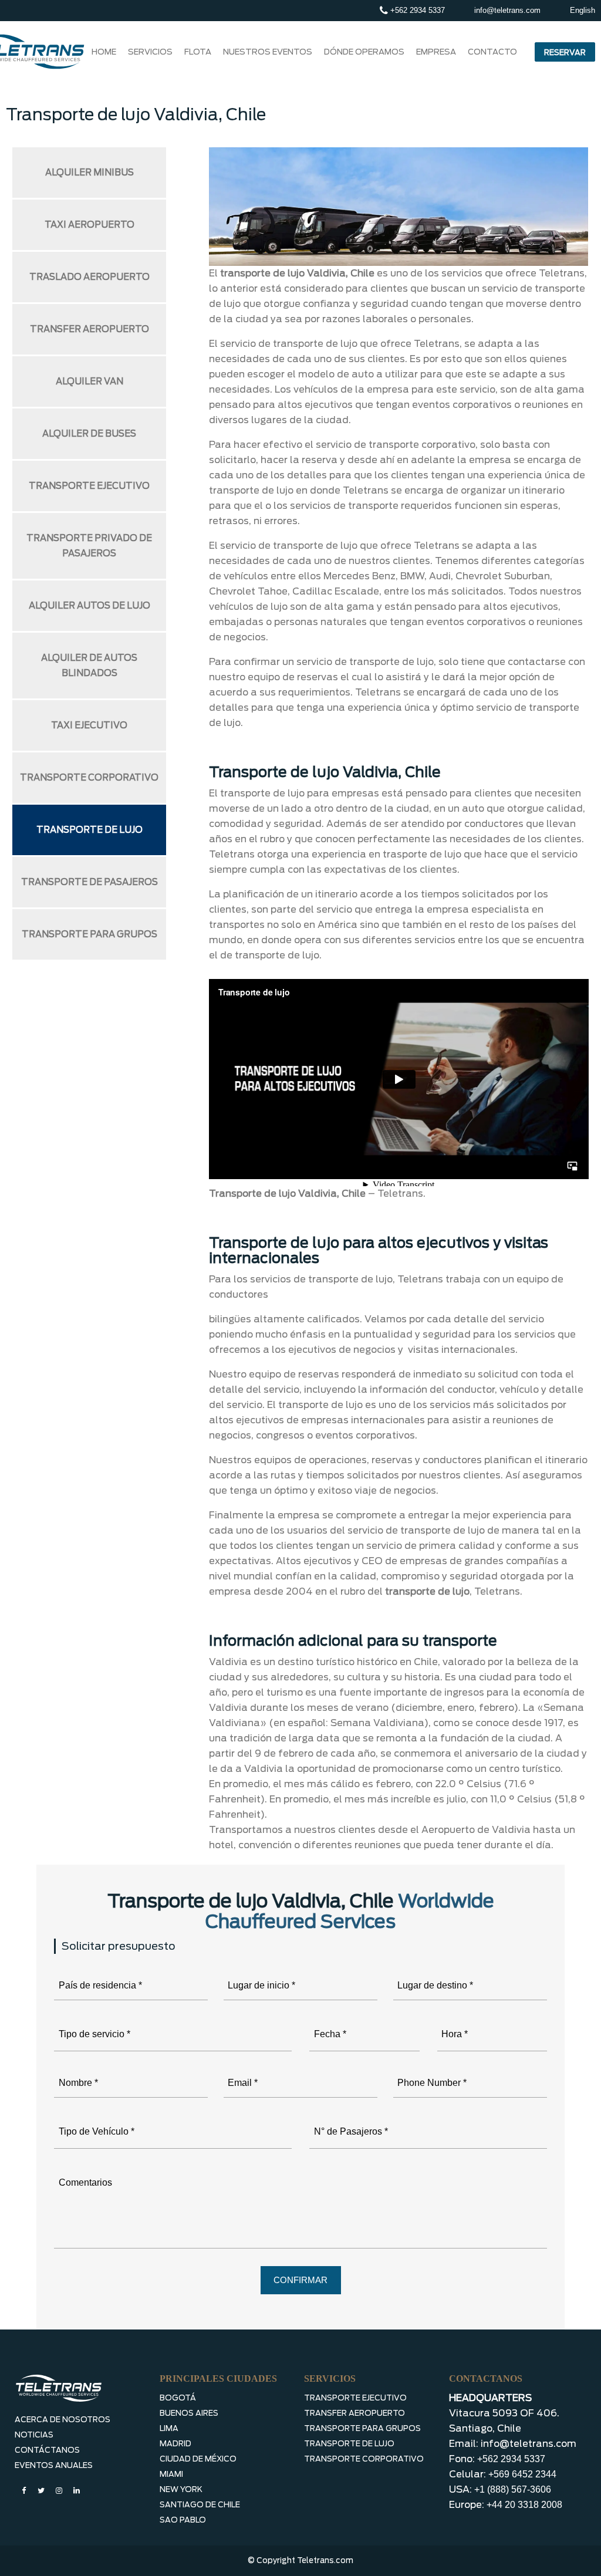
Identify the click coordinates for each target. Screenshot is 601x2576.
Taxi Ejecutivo (89, 725)
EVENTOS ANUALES (54, 2465)
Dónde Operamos (364, 52)
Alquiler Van (90, 381)
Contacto (492, 52)
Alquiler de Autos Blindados (89, 666)
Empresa (436, 52)
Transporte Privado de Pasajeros (89, 546)
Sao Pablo (183, 2520)
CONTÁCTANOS (47, 2450)
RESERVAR (565, 53)
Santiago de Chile (200, 2505)
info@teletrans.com (507, 10)
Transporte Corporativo (89, 778)
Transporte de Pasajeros (90, 882)
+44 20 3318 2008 (524, 2505)
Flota (198, 52)
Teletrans (400, 1194)
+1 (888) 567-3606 (513, 2489)
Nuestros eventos (268, 52)
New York (181, 2489)
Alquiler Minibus (90, 173)
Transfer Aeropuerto (90, 329)
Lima (169, 2428)
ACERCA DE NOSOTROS (63, 2420)
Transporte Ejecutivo (89, 486)
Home (104, 52)
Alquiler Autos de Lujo (90, 606)
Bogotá (178, 2398)
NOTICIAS (34, 2435)
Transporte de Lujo (90, 830)
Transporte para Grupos (90, 934)
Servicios (150, 52)
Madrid (175, 2444)
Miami (171, 2474)
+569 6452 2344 (522, 2474)
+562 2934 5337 (416, 10)
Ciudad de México (198, 2459)
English (583, 10)
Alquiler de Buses (89, 434)
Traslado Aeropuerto (90, 277)
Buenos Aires (189, 2413)
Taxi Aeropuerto (90, 225)
